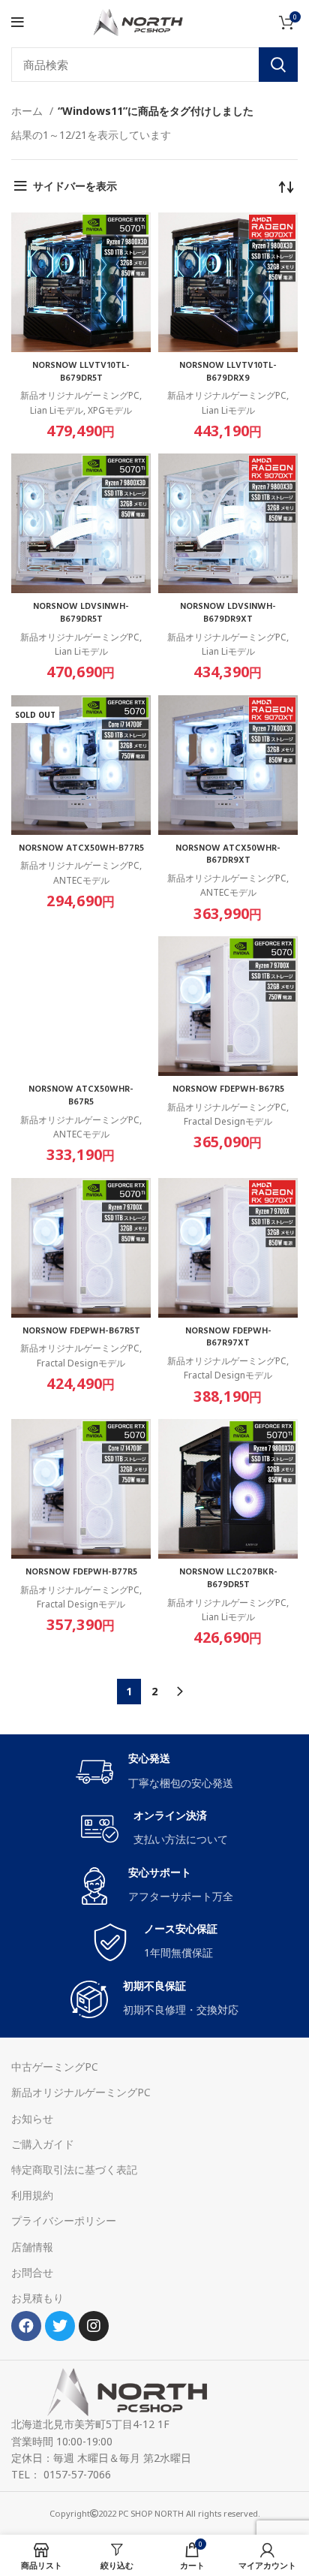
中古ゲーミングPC (55, 2067)
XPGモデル (110, 410)
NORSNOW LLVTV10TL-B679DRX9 (228, 372)
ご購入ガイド (43, 2144)
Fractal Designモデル (228, 1121)
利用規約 (32, 2195)
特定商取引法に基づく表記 (74, 2169)
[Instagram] (94, 2326)
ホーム (28, 111)
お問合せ (32, 2272)
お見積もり (37, 2298)
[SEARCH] (278, 65)
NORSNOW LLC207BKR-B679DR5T (228, 1579)
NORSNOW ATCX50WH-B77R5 (81, 848)
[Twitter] (60, 2326)
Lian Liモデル (57, 410)
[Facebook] (26, 2326)
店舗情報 (32, 2247)
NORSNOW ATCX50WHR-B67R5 (81, 1096)
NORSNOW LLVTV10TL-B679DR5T (81, 372)
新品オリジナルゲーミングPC (80, 395)
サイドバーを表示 (75, 186)
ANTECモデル (81, 880)
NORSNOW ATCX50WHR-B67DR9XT (228, 855)
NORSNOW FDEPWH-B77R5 (81, 1572)
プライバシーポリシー (64, 2220)
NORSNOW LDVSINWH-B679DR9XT (228, 613)
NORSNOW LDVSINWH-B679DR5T (81, 613)
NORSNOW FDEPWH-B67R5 (228, 1089)
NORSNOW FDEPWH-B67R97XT (228, 1338)
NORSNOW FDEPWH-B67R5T (81, 1331)
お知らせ (32, 2118)
